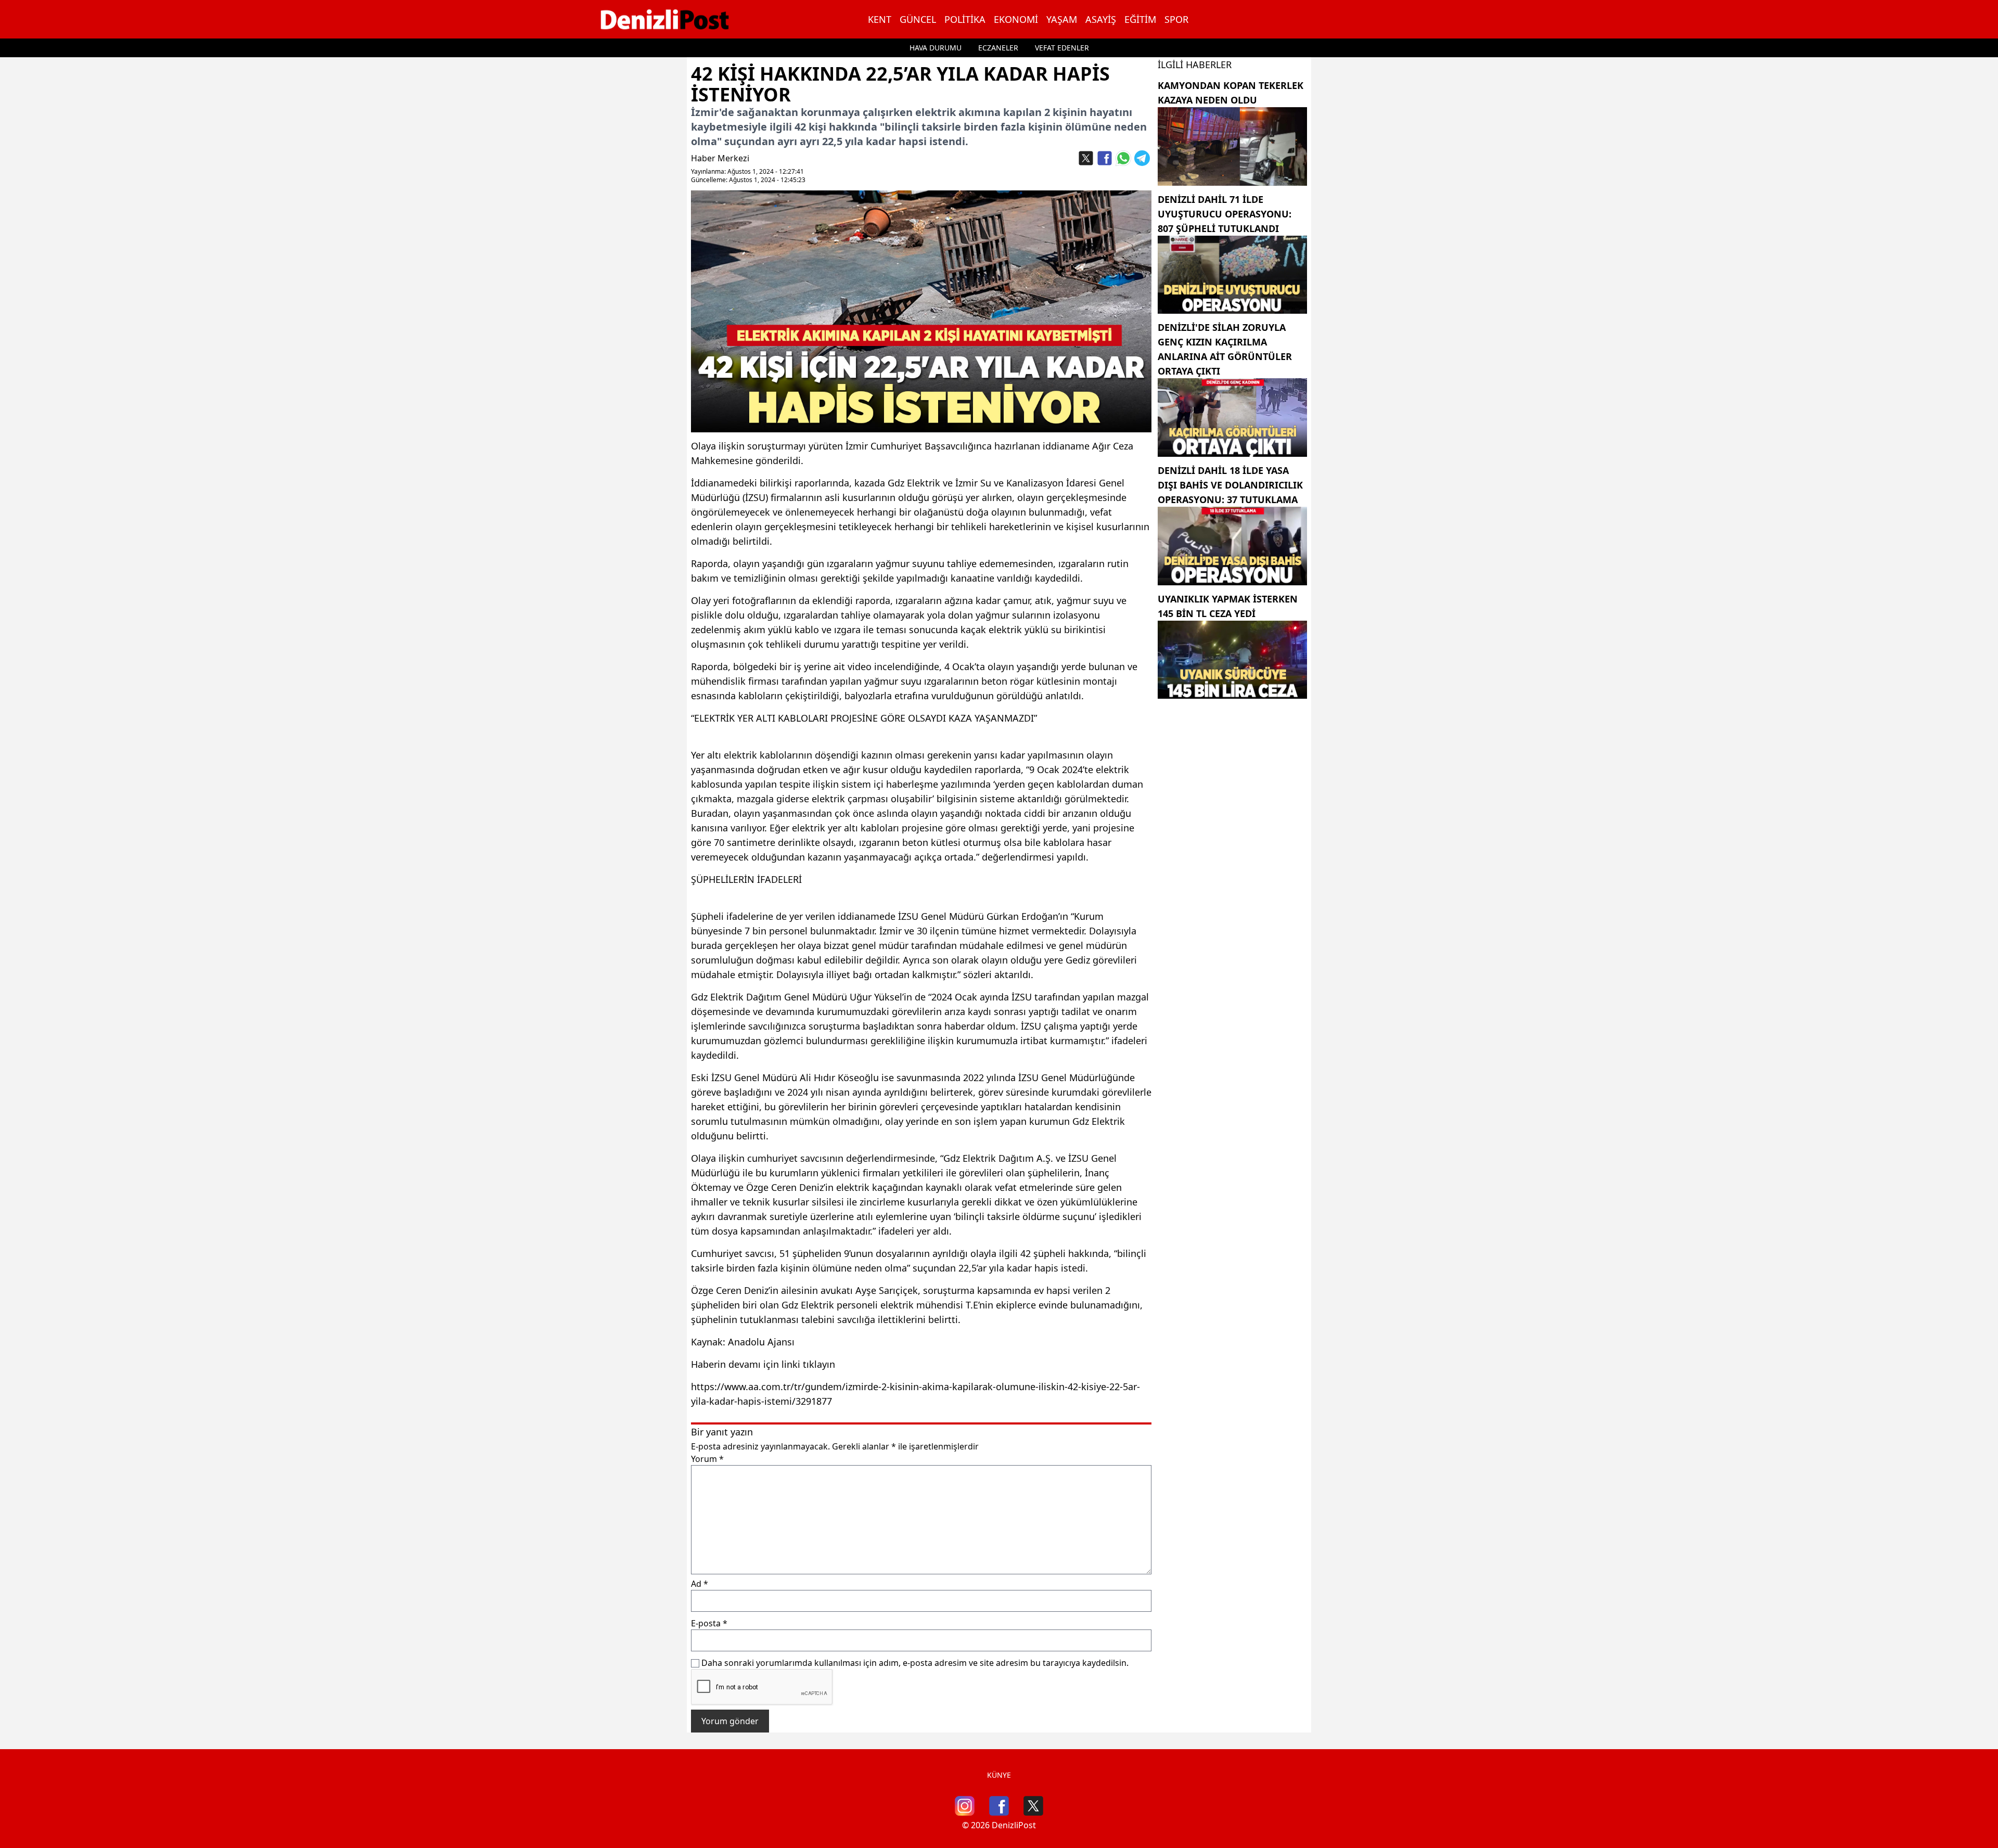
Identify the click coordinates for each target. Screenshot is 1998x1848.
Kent (880, 19)
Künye (999, 1775)
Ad (700, 1584)
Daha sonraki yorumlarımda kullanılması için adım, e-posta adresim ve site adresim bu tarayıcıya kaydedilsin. (915, 1663)
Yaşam (1062, 19)
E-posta (709, 1623)
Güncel (918, 19)
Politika (965, 19)
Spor (1176, 19)
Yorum (707, 1459)
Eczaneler (998, 48)
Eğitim (1140, 19)
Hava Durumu (936, 48)
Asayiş (1101, 19)
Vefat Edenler (1062, 48)
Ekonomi (1016, 19)
